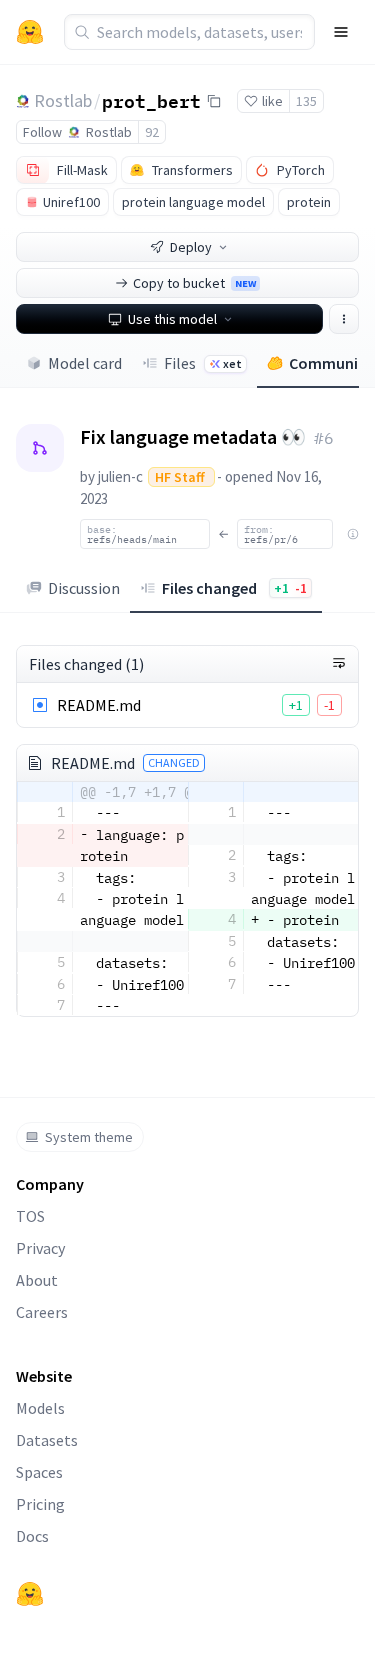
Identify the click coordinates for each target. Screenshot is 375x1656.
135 (306, 101)
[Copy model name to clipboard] (214, 101)
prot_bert (151, 100)
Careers (42, 1312)
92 (152, 132)
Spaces (39, 1472)
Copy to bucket (194, 283)
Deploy (191, 247)
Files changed (234, 588)
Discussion (84, 588)
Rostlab (63, 100)
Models (40, 1408)
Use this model (172, 319)
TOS (30, 1216)
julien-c (120, 476)
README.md (99, 705)
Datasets (47, 1440)
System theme (89, 1137)
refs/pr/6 (271, 534)
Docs (32, 1536)
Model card (85, 363)
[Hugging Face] (30, 1594)
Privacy (40, 1248)
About (37, 1280)
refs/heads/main (132, 534)
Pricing (40, 1504)
